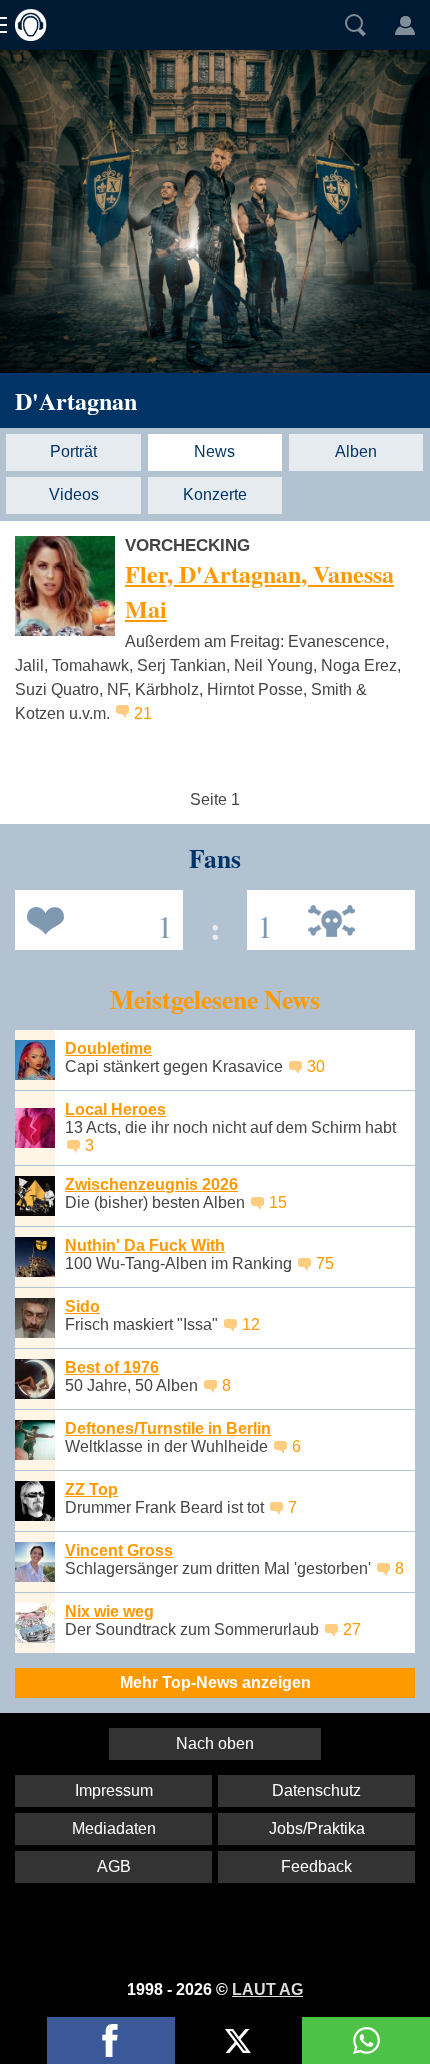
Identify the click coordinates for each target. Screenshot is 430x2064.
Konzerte (215, 494)
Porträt (73, 451)
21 (143, 713)
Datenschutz (316, 1790)
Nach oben (215, 1743)
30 (316, 1066)
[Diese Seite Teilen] (111, 2040)
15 (278, 1202)
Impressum (114, 1790)
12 (251, 1324)
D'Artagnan (76, 400)
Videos (74, 494)
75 (325, 1263)
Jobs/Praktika (317, 1828)
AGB (114, 1866)
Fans (94, 918)
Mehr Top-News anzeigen (215, 1682)
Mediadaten (114, 1828)
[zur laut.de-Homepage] (25, 25)
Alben (356, 451)
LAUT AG (267, 1989)
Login (405, 25)
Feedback (316, 1866)
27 (352, 1629)
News (214, 451)
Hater (260, 918)
